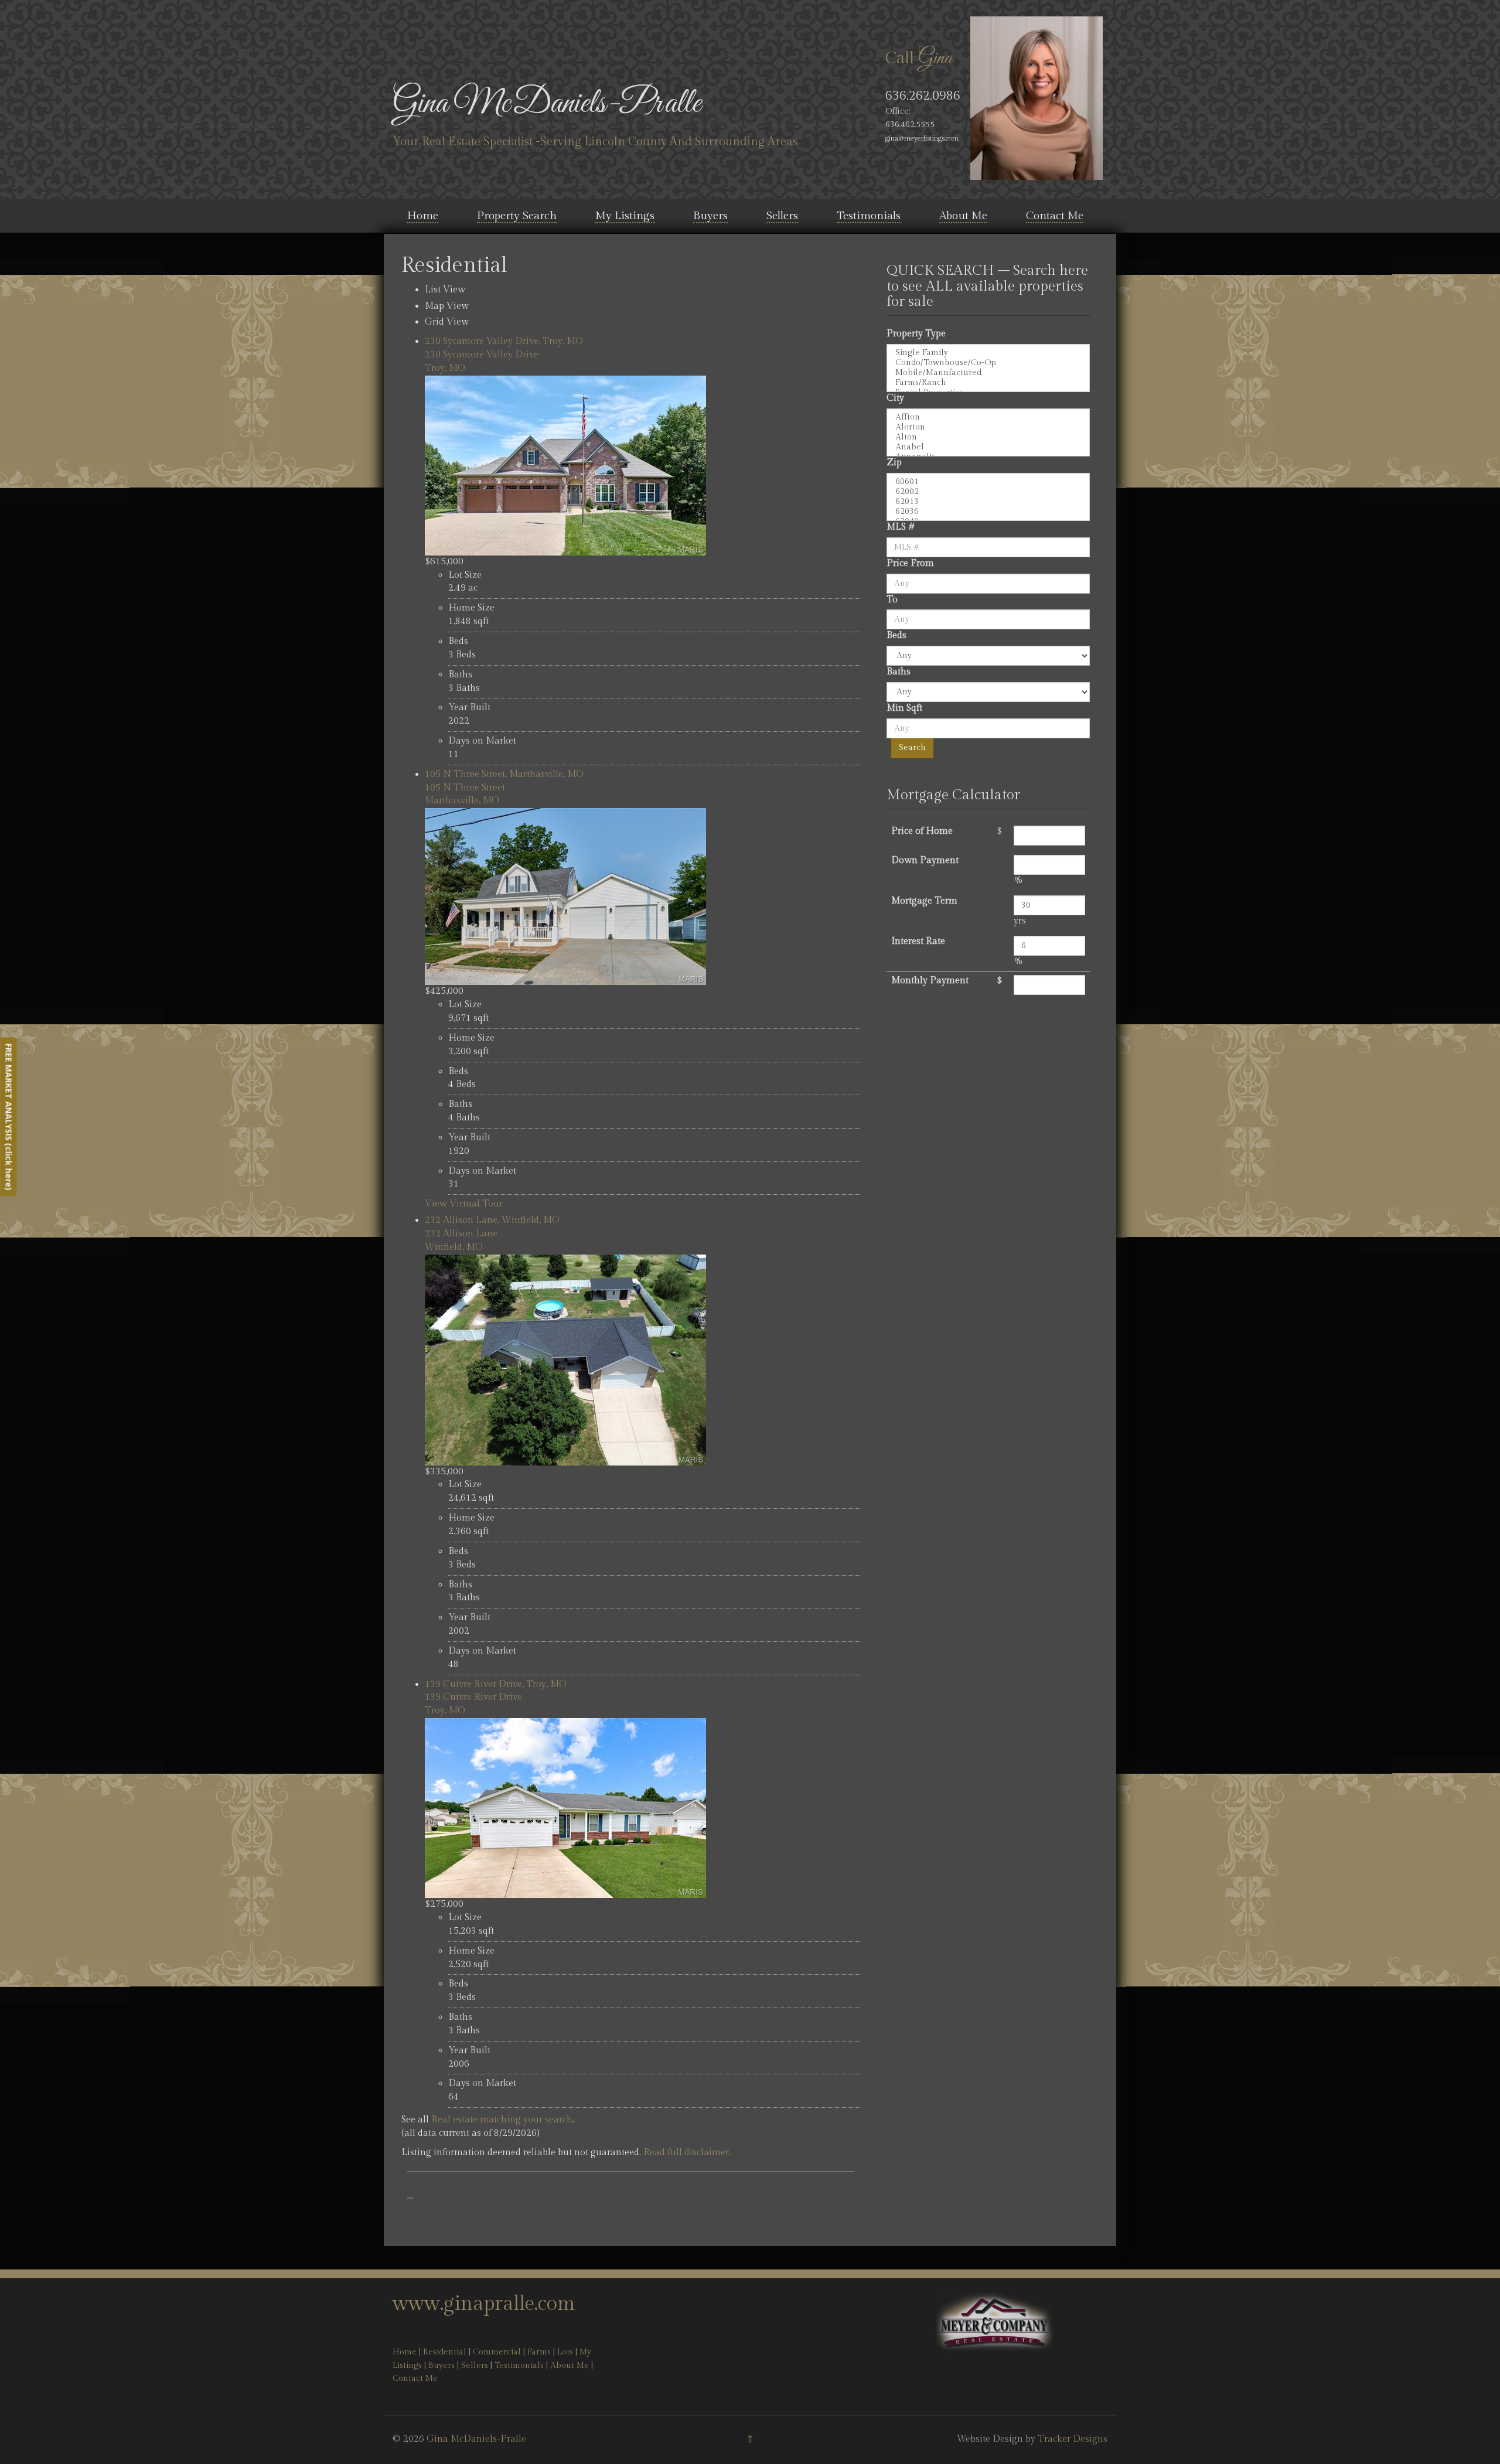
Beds (896, 635)
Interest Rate (918, 941)
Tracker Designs (1073, 2439)
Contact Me (1055, 216)
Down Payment (925, 860)
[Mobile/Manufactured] (988, 373)
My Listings (625, 216)
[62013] (988, 502)
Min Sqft (904, 708)
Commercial (497, 2352)
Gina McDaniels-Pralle (547, 104)
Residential (445, 2352)
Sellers (782, 216)
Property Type (916, 334)
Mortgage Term (924, 901)
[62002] (988, 492)
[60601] (988, 482)
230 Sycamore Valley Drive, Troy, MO (504, 341)
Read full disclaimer (686, 2153)
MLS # (901, 527)
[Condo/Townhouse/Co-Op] (988, 363)
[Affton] (988, 418)
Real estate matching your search (502, 2120)
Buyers (710, 216)
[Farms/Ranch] (988, 383)
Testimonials (869, 216)
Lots (565, 2352)
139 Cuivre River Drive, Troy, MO (496, 1684)
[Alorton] (988, 427)
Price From (910, 563)
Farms (539, 2352)
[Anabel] (988, 447)
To (892, 600)
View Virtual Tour (464, 1204)
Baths (899, 672)
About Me (963, 216)
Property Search (517, 216)
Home (423, 216)
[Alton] (988, 437)
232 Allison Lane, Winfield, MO (492, 1220)
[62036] (988, 512)
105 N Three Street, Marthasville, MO (504, 774)
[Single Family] (988, 353)
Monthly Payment (930, 981)
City (895, 398)
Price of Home (922, 831)
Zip (894, 463)
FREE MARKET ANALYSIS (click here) (8, 1117)
